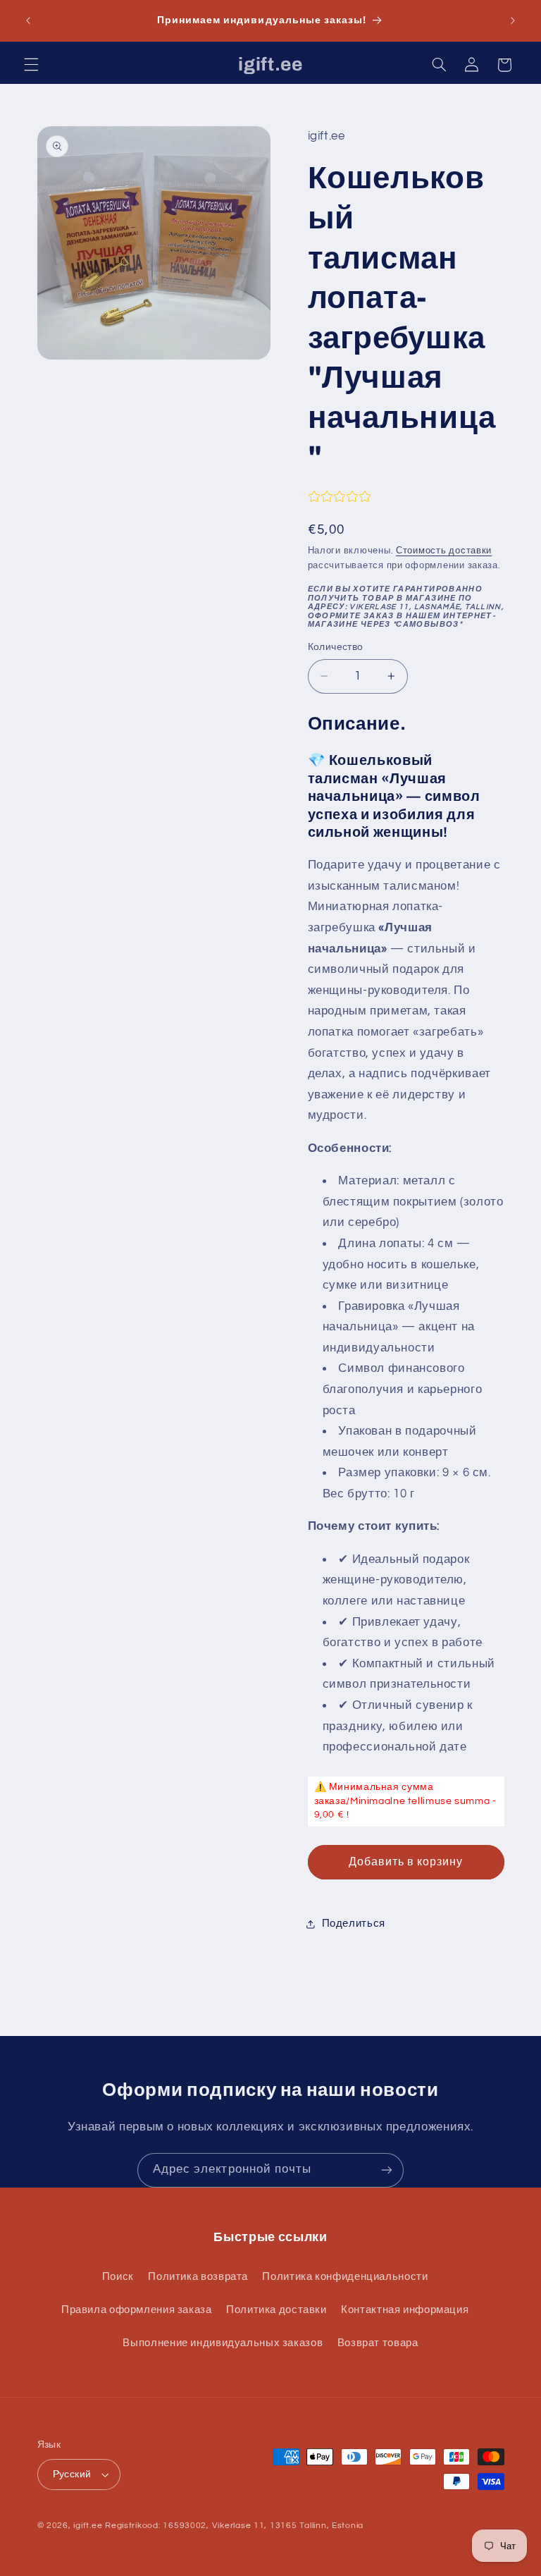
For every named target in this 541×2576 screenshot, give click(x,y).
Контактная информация (405, 2310)
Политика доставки (276, 2310)
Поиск (118, 2277)
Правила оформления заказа (137, 2310)
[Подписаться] (387, 2170)
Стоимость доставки (444, 551)
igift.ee (88, 2526)
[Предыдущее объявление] (28, 20)
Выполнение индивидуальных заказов (223, 2343)
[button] (31, 65)
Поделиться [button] (354, 1924)
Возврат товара (378, 2343)
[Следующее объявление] (513, 20)
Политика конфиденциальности (345, 2277)
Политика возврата (198, 2277)
